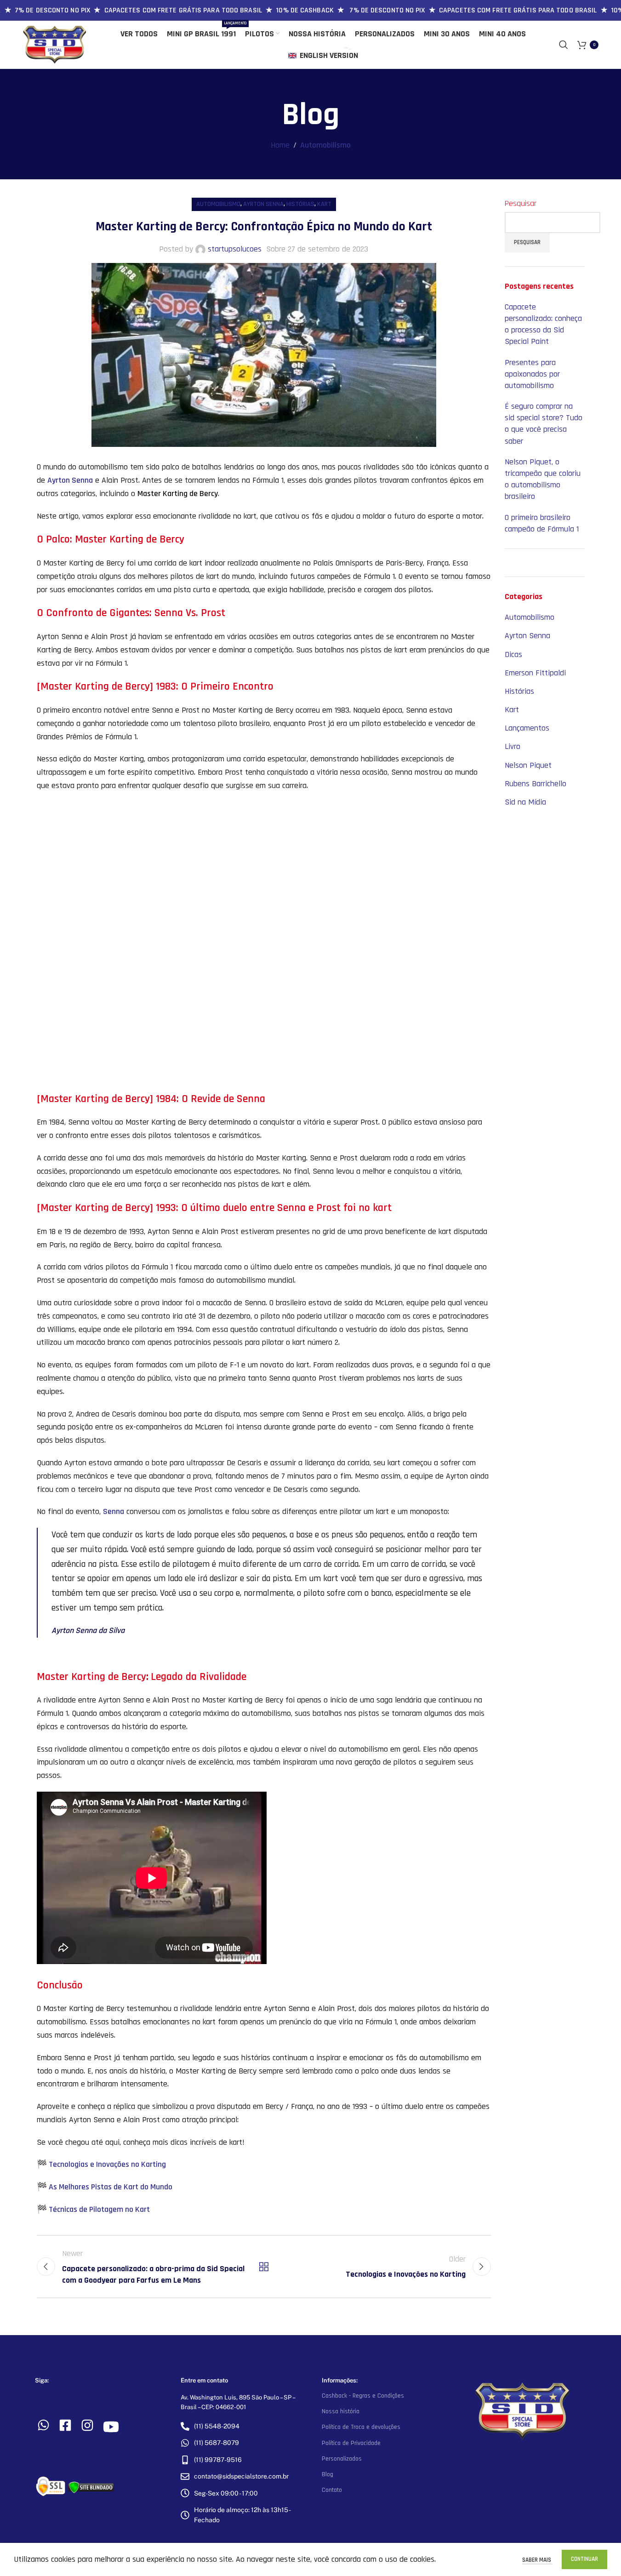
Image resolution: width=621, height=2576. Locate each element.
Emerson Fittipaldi (535, 673)
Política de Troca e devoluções (361, 2427)
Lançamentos (527, 728)
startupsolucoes (235, 249)
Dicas (513, 654)
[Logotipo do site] (55, 44)
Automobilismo (325, 145)
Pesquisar (521, 203)
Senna (114, 1511)
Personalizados (342, 2459)
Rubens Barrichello (536, 784)
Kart (324, 204)
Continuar (584, 2559)
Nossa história (341, 2411)
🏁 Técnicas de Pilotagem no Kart (93, 2209)
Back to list (263, 2267)
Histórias (300, 204)
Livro (513, 746)
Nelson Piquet (528, 765)
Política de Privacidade (351, 2443)
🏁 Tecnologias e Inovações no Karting (101, 2164)
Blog (328, 2474)
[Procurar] (564, 45)
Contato (332, 2490)
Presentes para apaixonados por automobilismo (532, 374)
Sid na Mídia (525, 802)
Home (280, 145)
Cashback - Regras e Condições (363, 2396)
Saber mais (537, 2560)
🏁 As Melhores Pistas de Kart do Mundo (105, 2187)
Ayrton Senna (263, 204)
